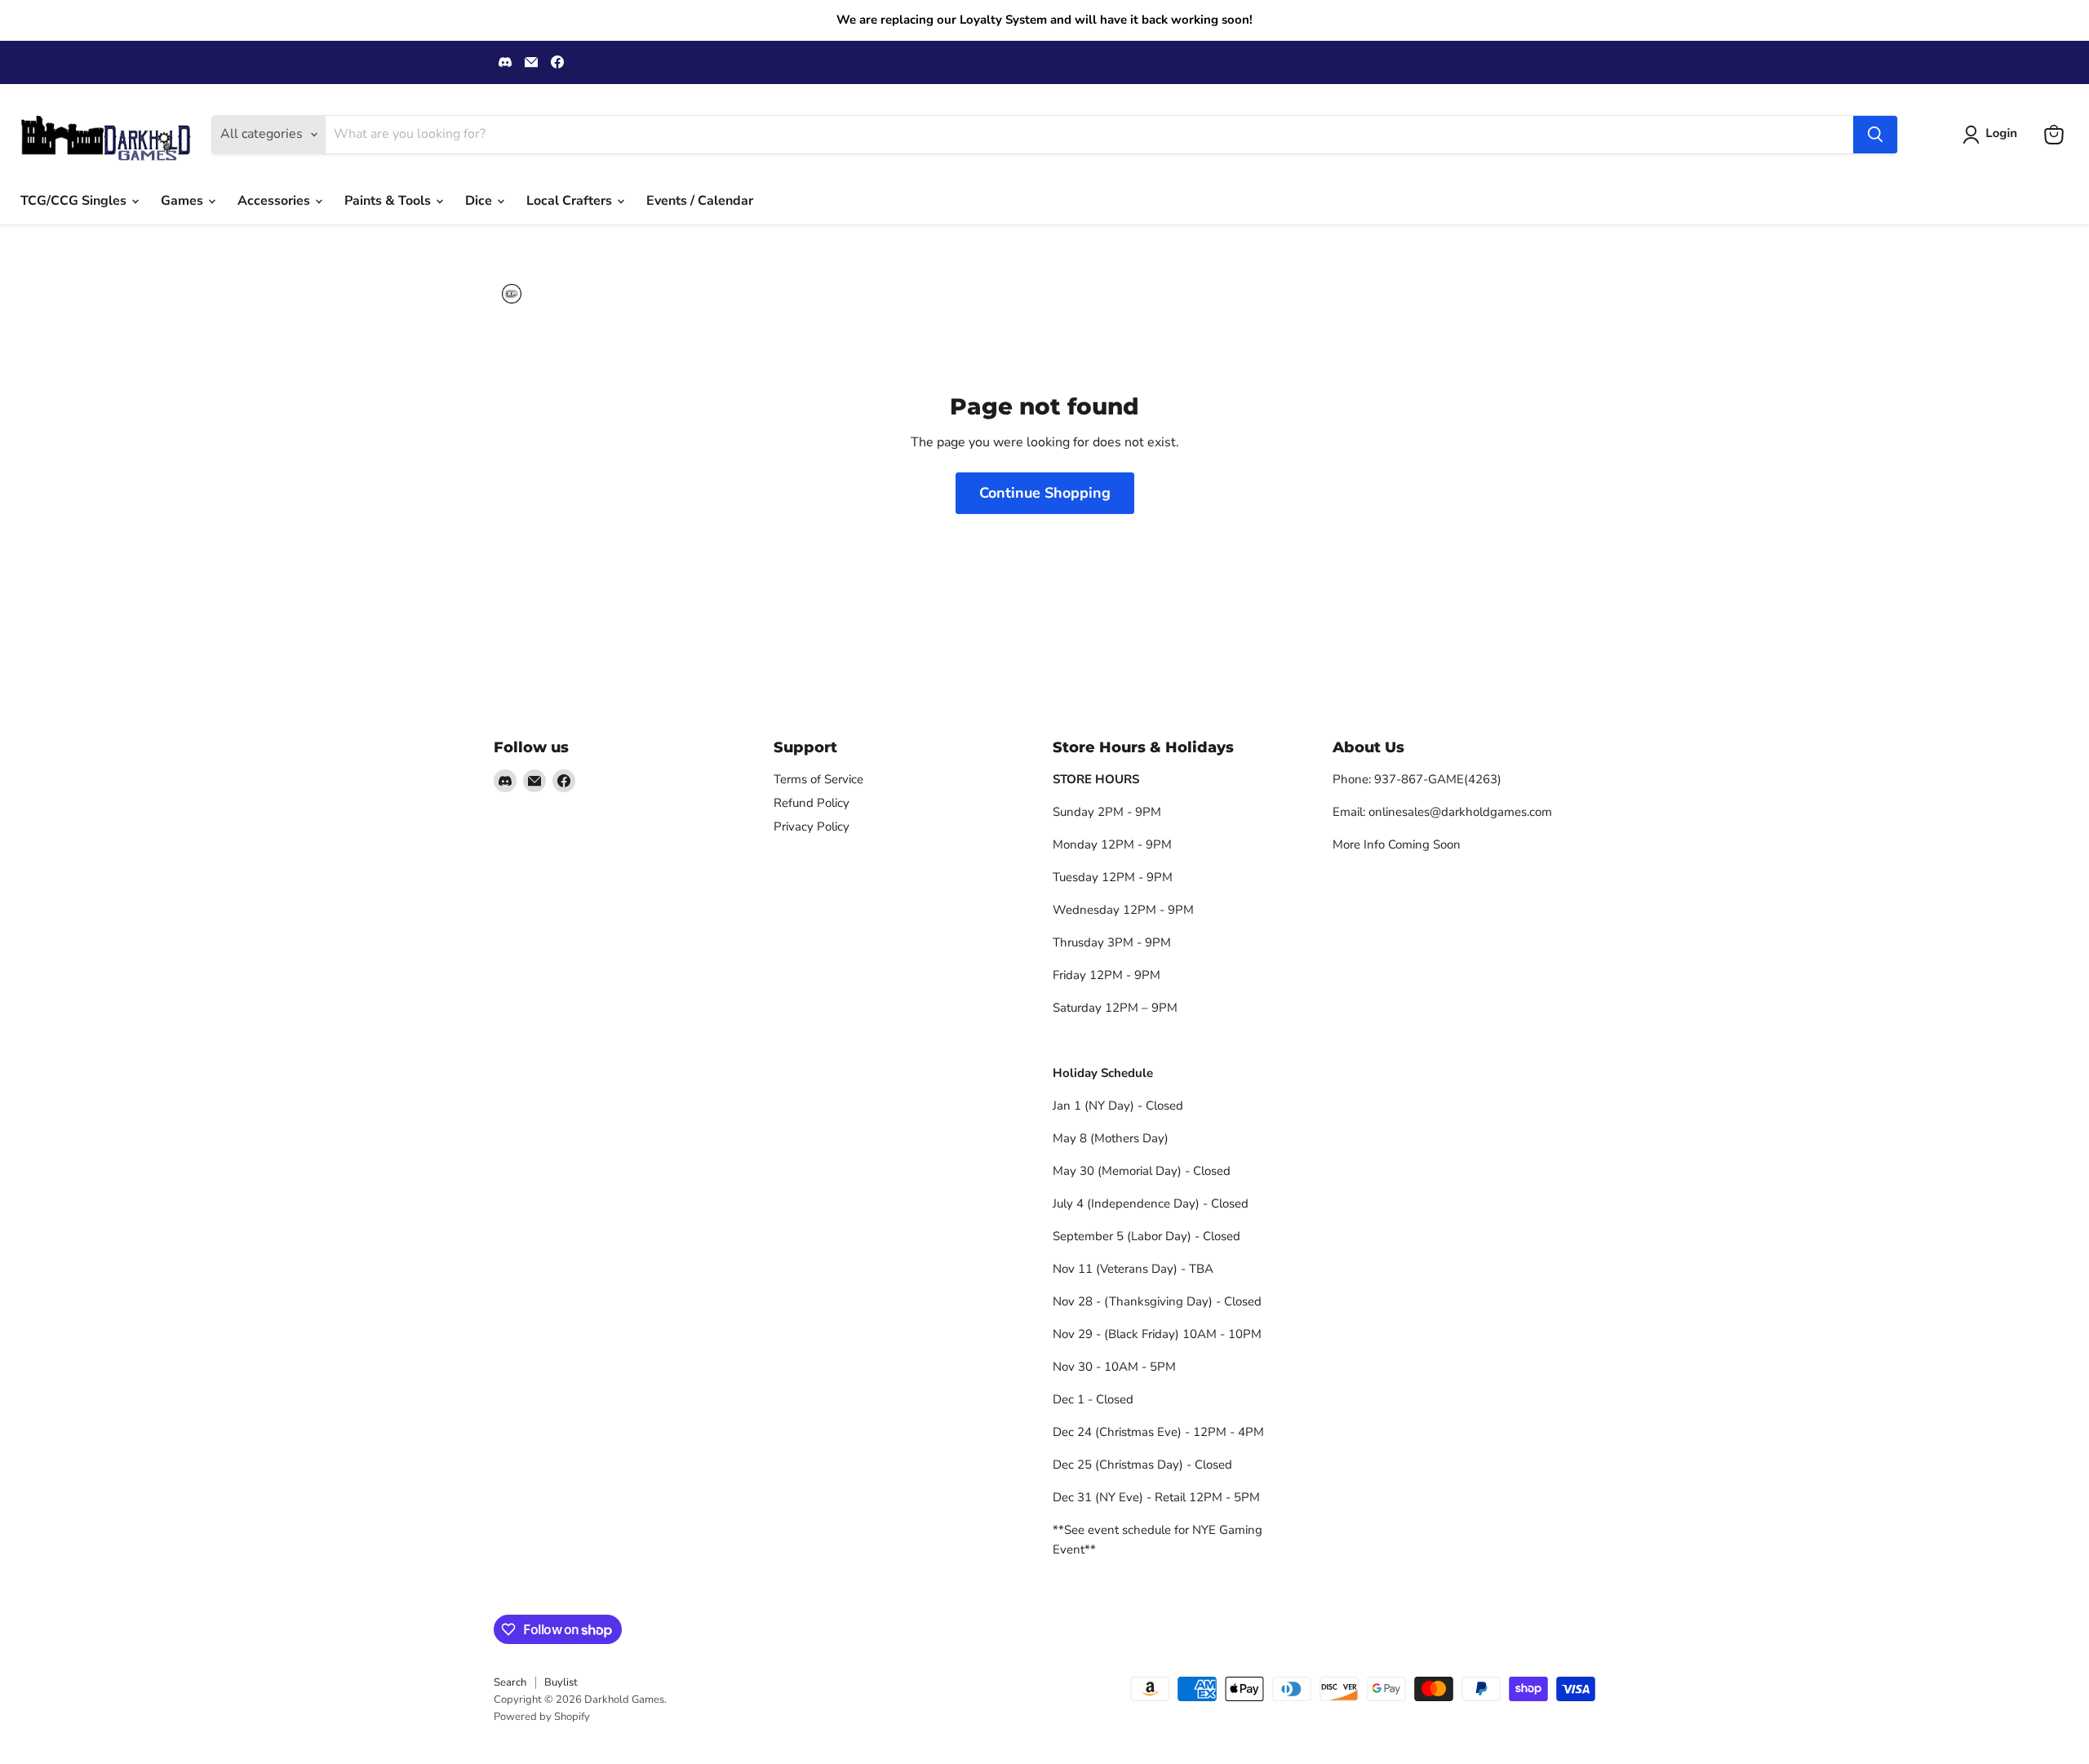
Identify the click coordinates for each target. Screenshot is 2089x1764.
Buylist (561, 1682)
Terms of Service (818, 779)
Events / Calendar (700, 201)
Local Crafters (571, 201)
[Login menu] (512, 294)
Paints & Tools (389, 201)
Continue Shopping (1045, 493)
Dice (480, 201)
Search (510, 1682)
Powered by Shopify (542, 1717)
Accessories (275, 201)
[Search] (1875, 135)
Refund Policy (812, 803)
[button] (1993, 135)
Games (184, 201)
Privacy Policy (812, 827)
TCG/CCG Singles (75, 201)
